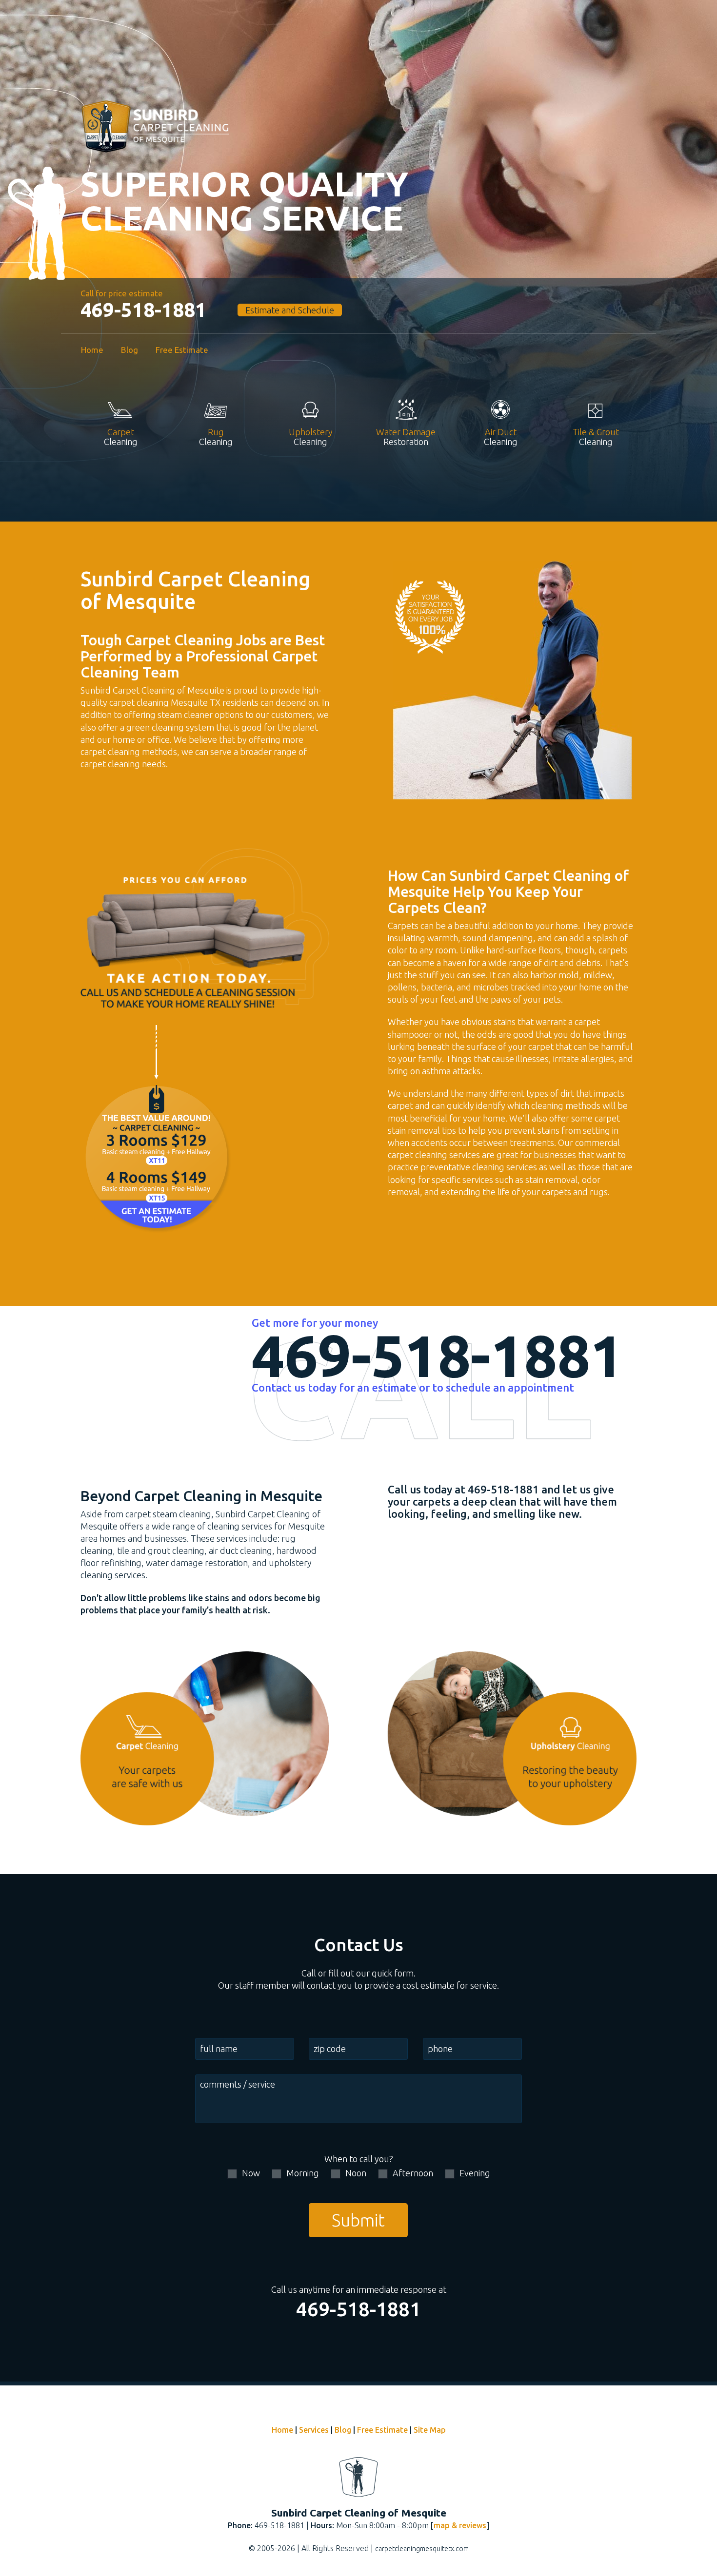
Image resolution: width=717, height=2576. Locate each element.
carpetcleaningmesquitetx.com (422, 2549)
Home (92, 350)
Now (251, 2173)
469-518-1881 (143, 310)
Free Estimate (182, 350)
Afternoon (413, 2173)
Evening (475, 2173)
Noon (356, 2173)
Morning (303, 2173)
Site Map (430, 2430)
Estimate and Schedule (290, 310)
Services (314, 2430)
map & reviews (460, 2525)
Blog (129, 350)
